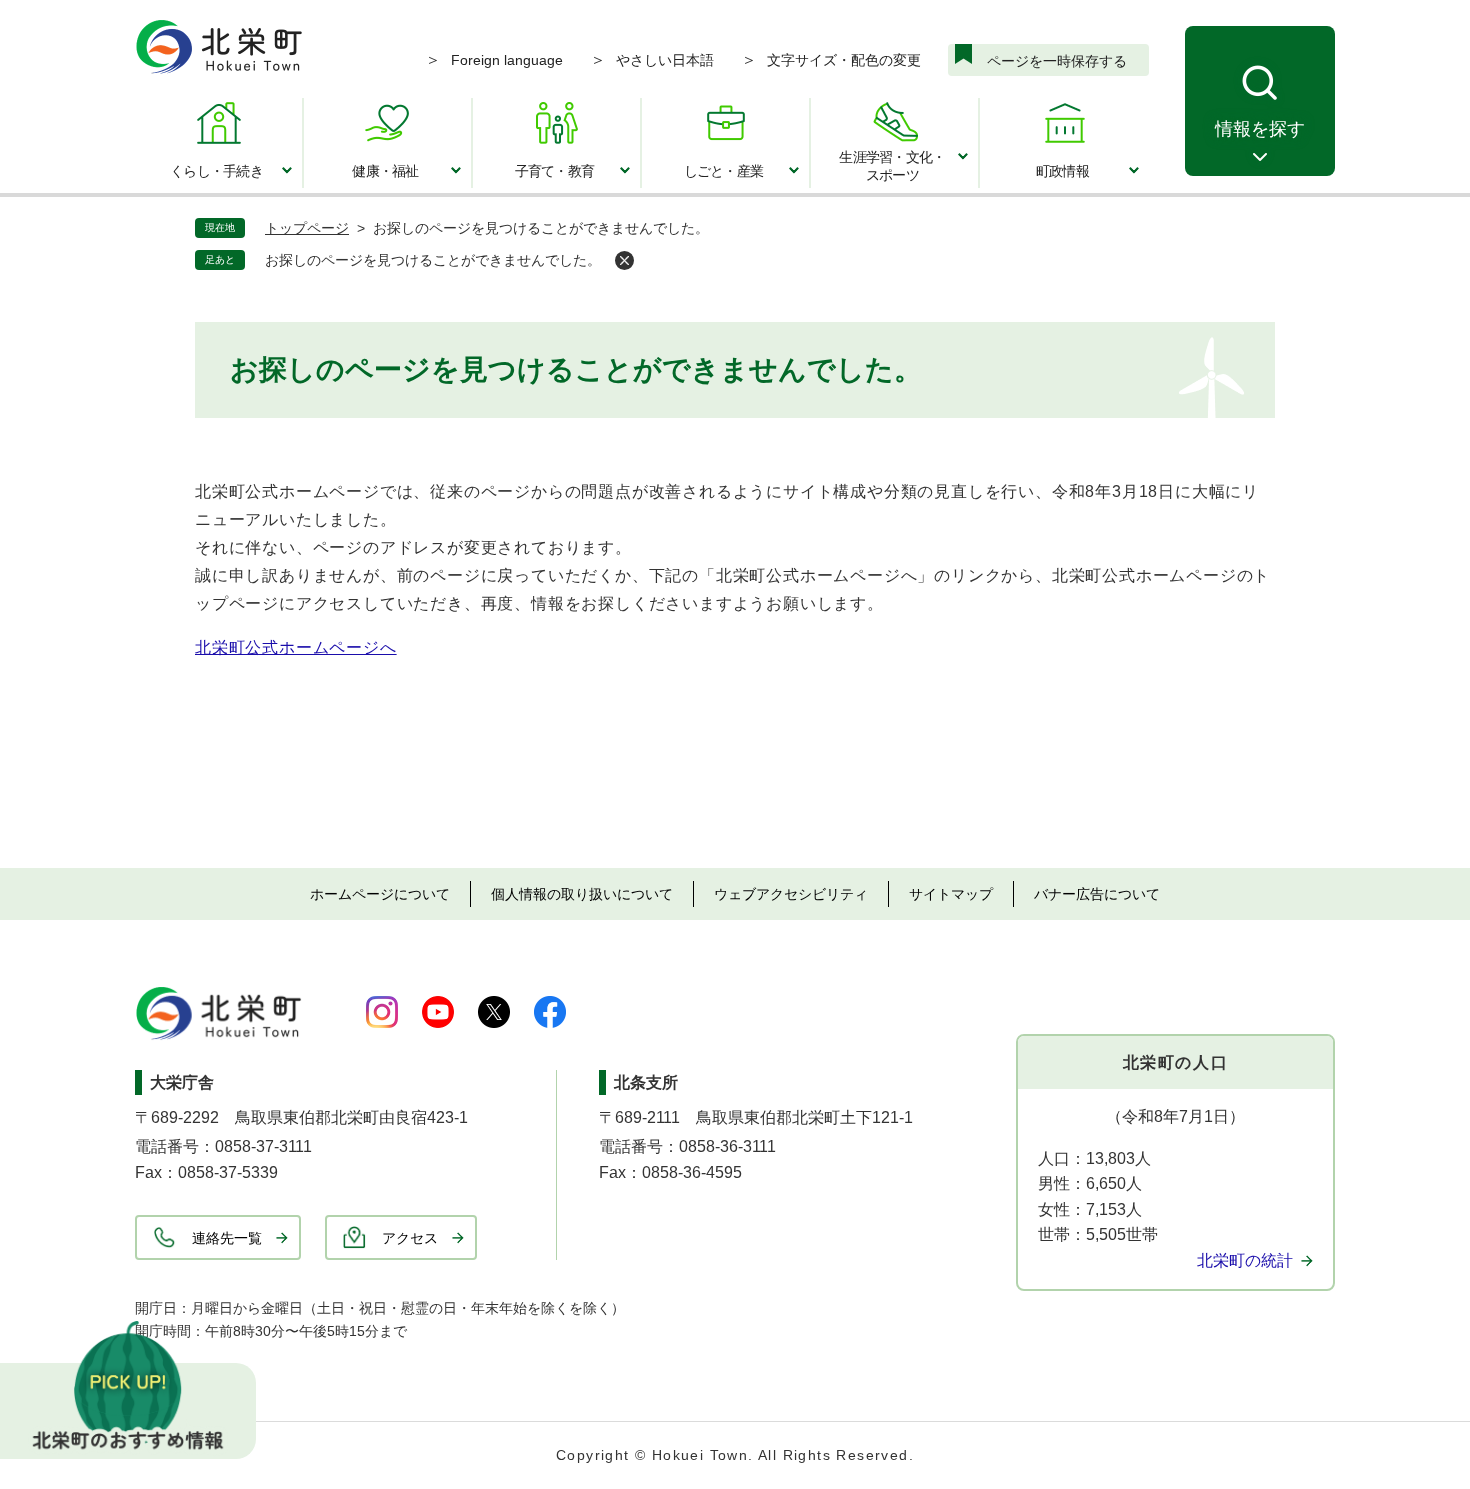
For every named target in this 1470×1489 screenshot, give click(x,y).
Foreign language (507, 60)
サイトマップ (951, 894)
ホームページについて (380, 894)
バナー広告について (1097, 894)
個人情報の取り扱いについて (582, 894)
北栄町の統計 (1245, 1260)
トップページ (307, 228)
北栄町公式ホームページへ (296, 647)
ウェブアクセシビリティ (791, 894)
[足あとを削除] (624, 260)
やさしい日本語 (665, 60)
